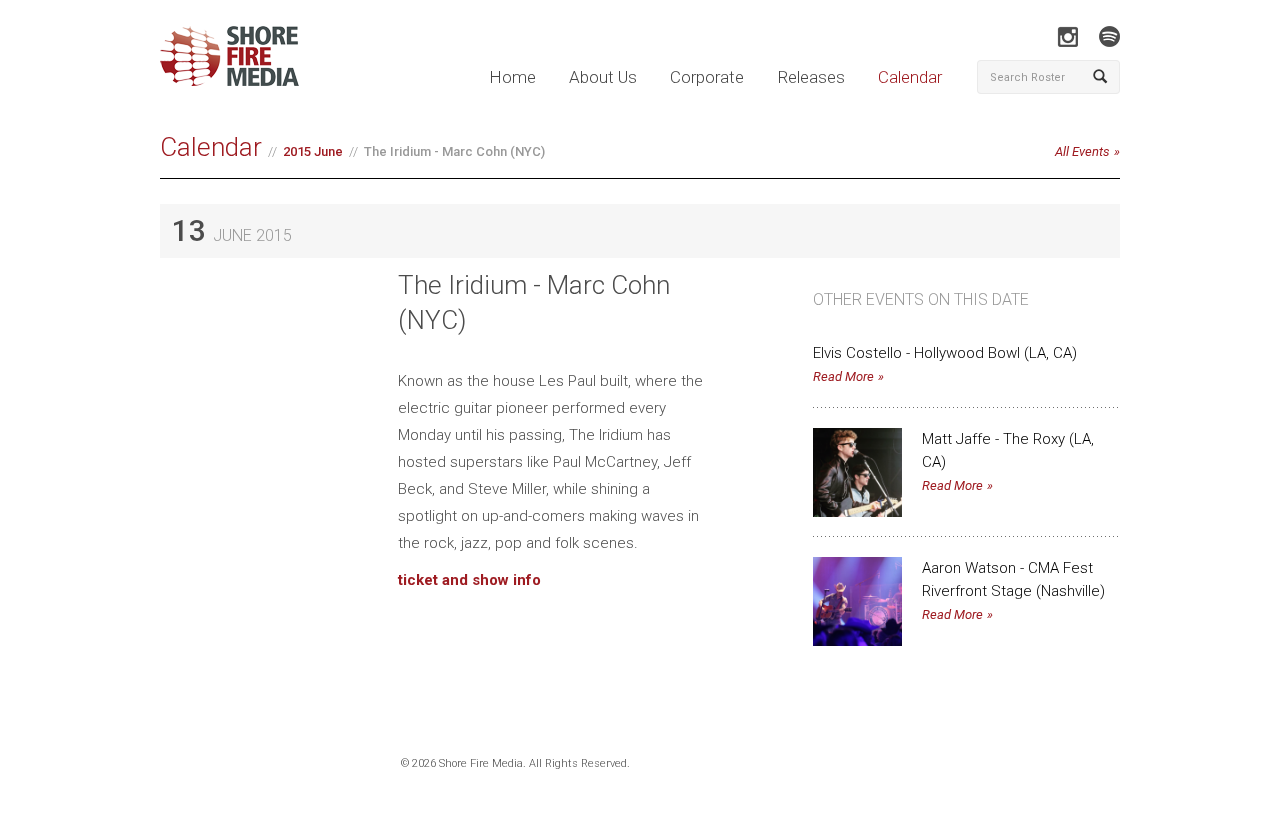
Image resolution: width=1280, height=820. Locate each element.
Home (512, 77)
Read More (843, 376)
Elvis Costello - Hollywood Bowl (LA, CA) (945, 353)
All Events (1082, 151)
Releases (811, 77)
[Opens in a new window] (1067, 36)
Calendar (910, 77)
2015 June (313, 151)
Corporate (707, 77)
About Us (603, 77)
